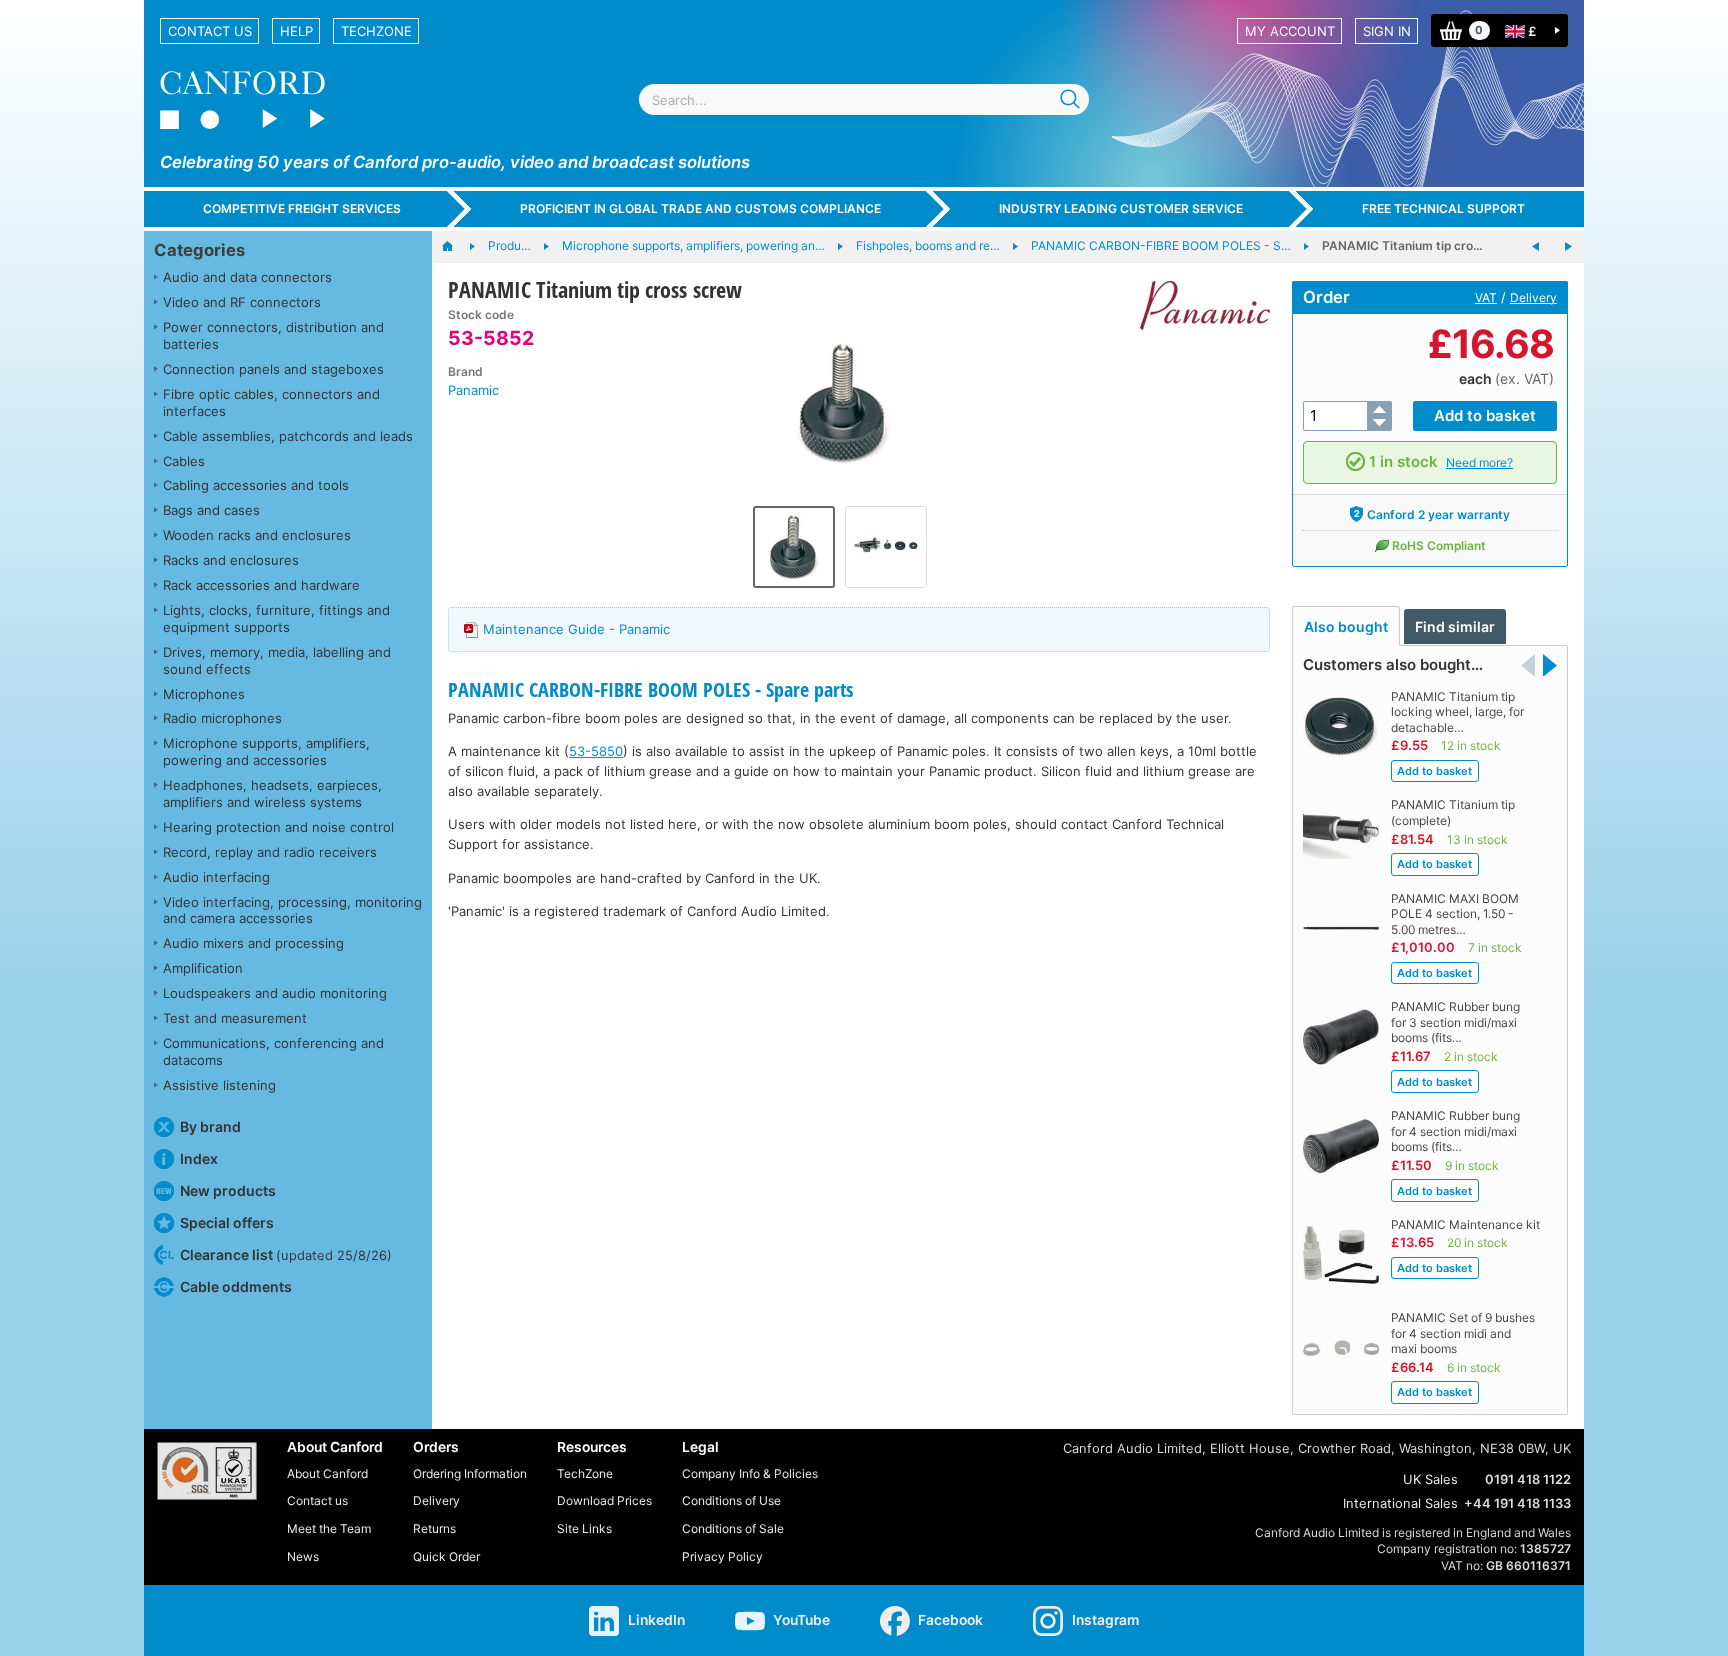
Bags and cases (211, 510)
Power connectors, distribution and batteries (273, 335)
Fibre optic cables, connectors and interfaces (271, 402)
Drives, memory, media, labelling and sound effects (277, 660)
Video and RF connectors (242, 302)
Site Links (584, 1528)
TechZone (376, 31)
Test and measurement (235, 1018)
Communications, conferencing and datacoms (273, 1051)
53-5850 (596, 751)
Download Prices (604, 1500)
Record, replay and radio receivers (270, 852)
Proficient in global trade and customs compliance (700, 208)
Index (199, 1158)
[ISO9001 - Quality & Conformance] (207, 1471)
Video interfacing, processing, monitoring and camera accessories (292, 910)
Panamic (473, 390)
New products (228, 1190)
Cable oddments (236, 1286)
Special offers (227, 1222)
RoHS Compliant (1439, 545)
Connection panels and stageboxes (273, 369)
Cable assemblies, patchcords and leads (288, 436)
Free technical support (1443, 208)
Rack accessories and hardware (261, 585)
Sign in (1387, 31)
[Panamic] (1197, 305)
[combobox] (864, 99)
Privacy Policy (722, 1556)
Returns (434, 1528)
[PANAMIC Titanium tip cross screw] (839, 402)
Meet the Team (329, 1528)
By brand (210, 1126)
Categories (199, 250)
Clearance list (286, 1254)
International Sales (1400, 1503)
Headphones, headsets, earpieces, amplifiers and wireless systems (272, 793)
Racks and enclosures (231, 560)
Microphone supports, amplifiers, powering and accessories (266, 751)
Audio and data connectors (247, 277)
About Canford (327, 1473)
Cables (184, 461)
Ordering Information (470, 1473)
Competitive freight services (302, 208)
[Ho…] (457, 247)
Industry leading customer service (1121, 208)
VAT (1486, 297)
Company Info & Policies (750, 1473)
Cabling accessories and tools (256, 485)
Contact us (210, 31)
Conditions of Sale (733, 1528)
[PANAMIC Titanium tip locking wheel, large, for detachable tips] (1568, 247)
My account (1290, 31)
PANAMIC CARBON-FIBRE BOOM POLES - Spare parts (650, 689)
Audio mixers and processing (253, 943)
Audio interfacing (216, 877)
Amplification (203, 968)
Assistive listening (219, 1085)
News (303, 1556)
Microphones (204, 694)
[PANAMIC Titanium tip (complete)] (1536, 247)
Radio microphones (222, 718)
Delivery (1533, 297)
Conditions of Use (731, 1500)
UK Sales (1430, 1479)
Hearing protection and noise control (278, 827)
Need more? (1479, 462)
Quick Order (446, 1556)
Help (296, 31)
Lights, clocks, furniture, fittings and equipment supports (276, 618)
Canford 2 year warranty (1438, 514)
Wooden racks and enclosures (257, 535)
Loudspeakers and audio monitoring (275, 993)
